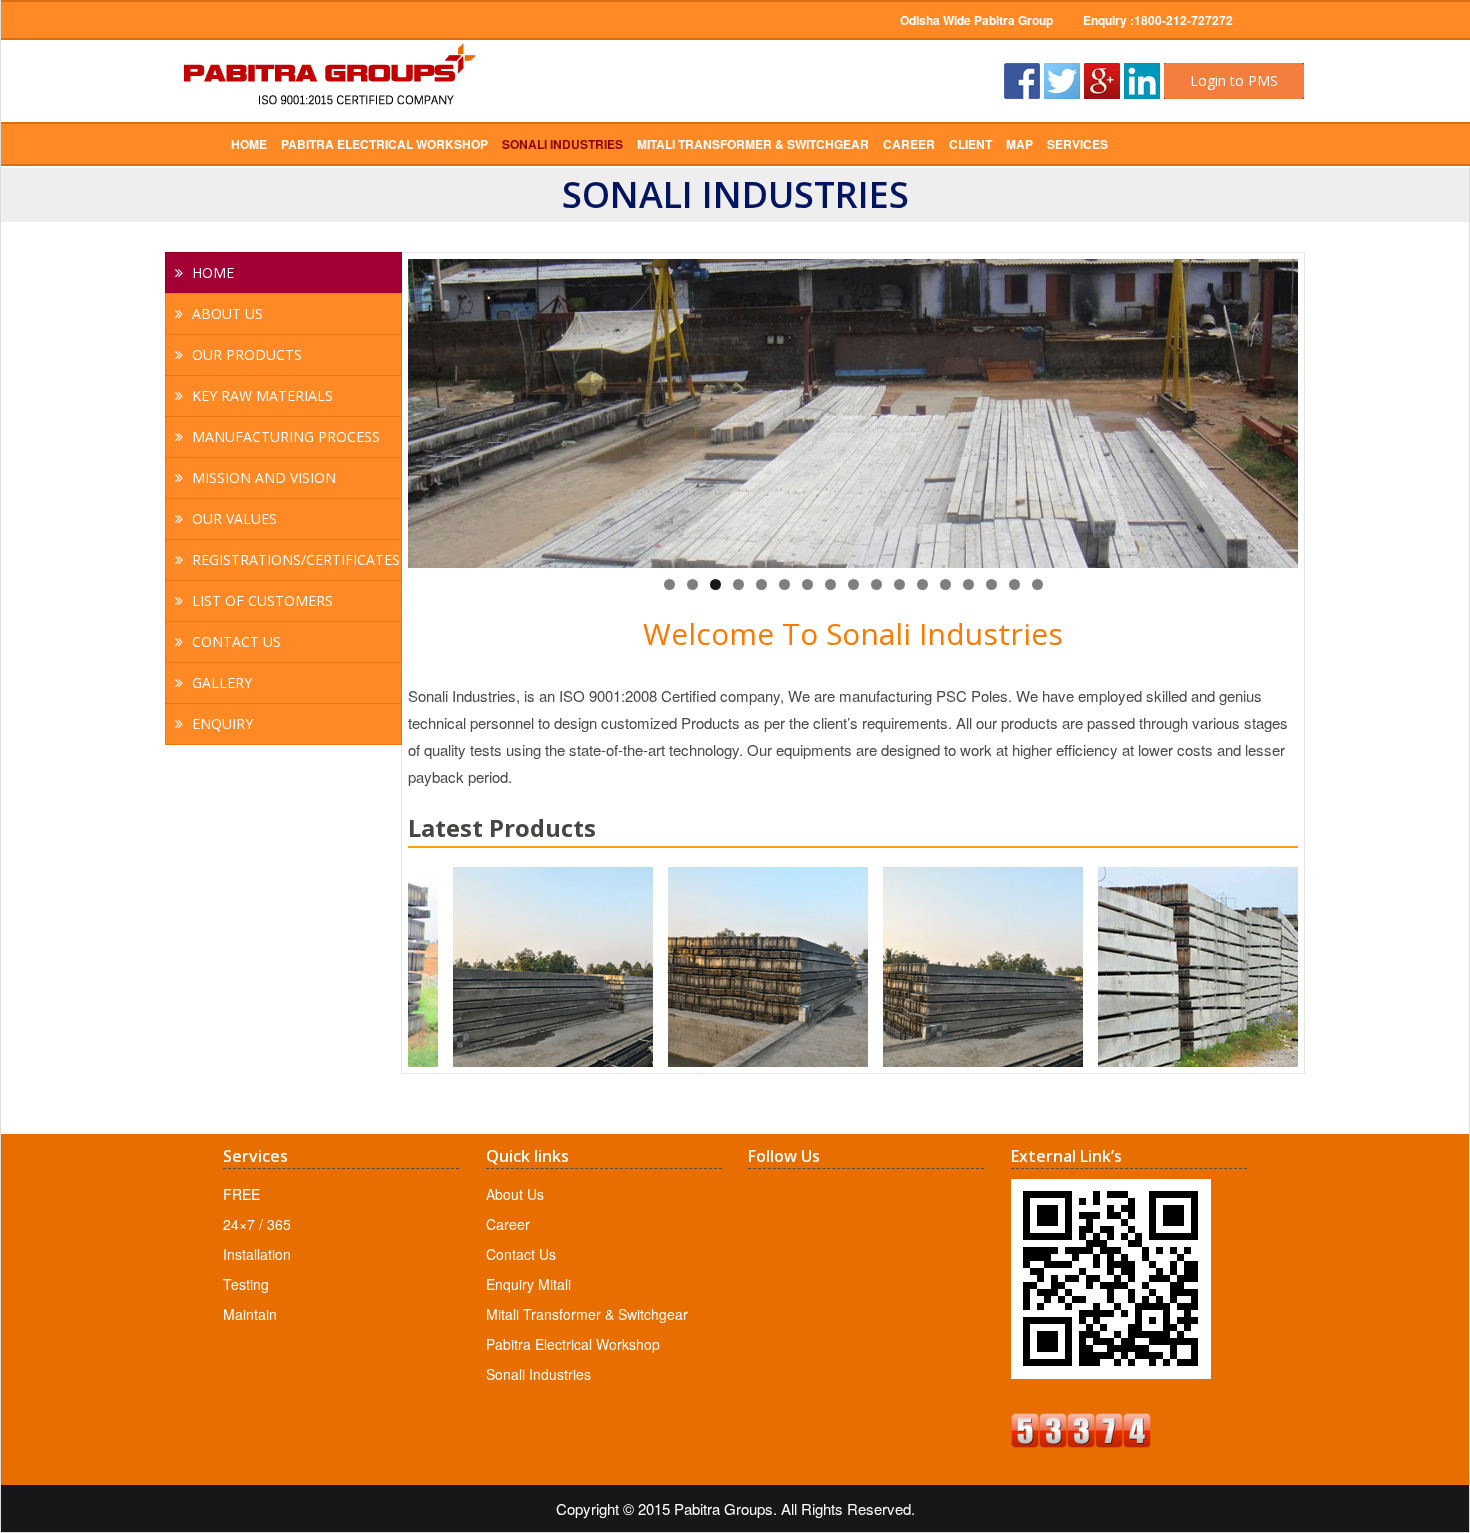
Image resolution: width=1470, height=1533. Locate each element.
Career (508, 1224)
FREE (241, 1194)
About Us (515, 1194)
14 (968, 584)
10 (876, 584)
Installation (257, 1254)
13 (945, 584)
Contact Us (521, 1254)
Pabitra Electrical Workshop (573, 1344)
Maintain (250, 1314)
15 (991, 584)
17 (1037, 584)
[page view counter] (1081, 1441)
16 (1014, 584)
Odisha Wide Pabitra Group (976, 20)
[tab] (283, 273)
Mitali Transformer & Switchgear (587, 1314)
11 (899, 584)
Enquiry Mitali (528, 1284)
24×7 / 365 (257, 1224)
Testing (246, 1284)
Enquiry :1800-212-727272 (1158, 20)
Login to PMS (1234, 80)
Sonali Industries (538, 1374)
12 (922, 584)
